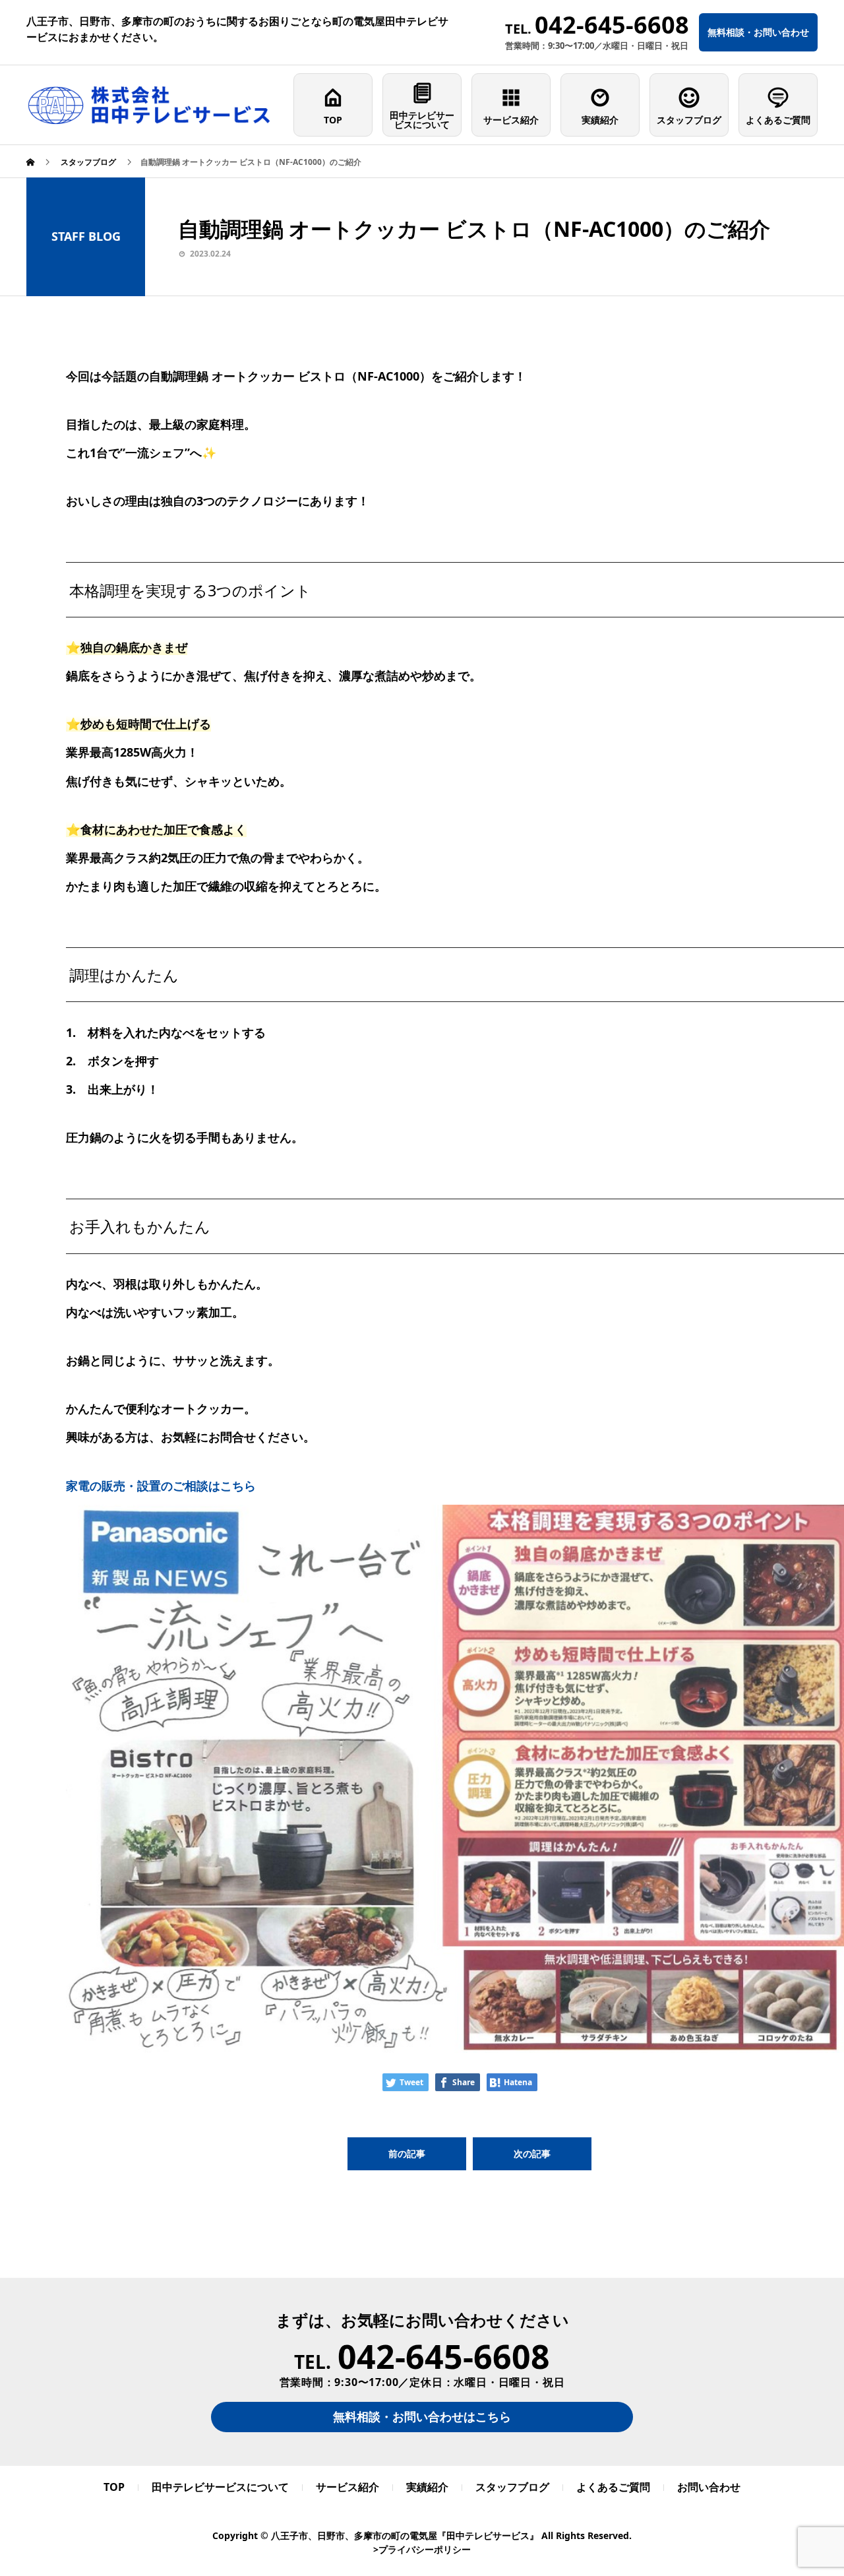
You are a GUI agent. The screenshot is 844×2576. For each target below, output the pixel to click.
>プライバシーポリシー (422, 2549)
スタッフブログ (689, 120)
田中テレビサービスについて (422, 120)
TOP (333, 120)
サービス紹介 (511, 120)
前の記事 (407, 2153)
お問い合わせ (709, 2487)
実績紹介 (600, 120)
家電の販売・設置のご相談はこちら (161, 1486)
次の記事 (532, 2153)
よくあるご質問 (778, 120)
